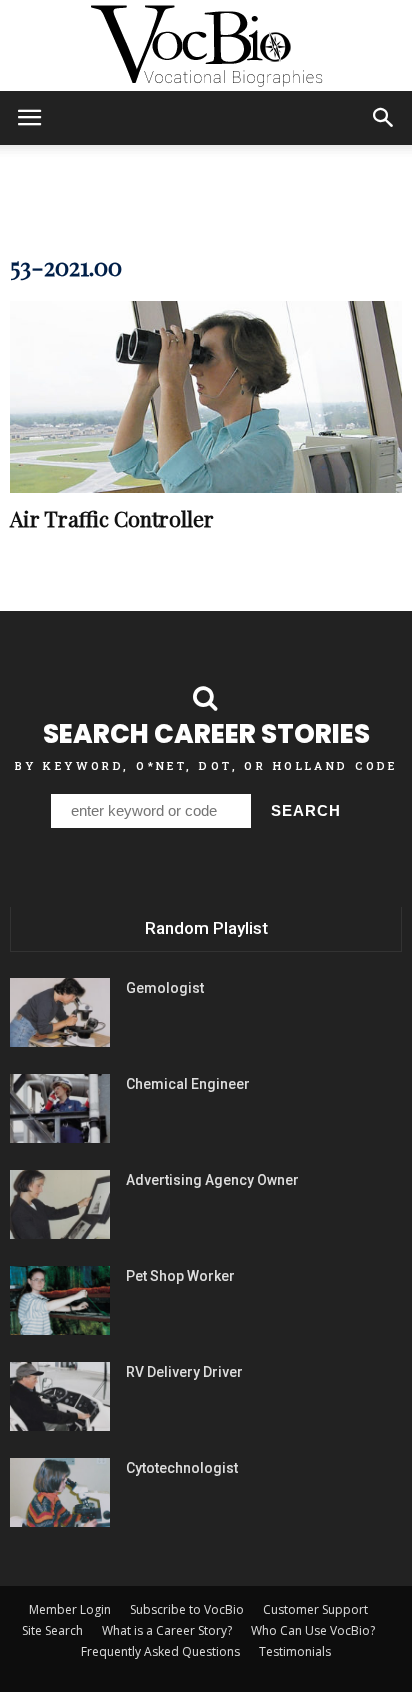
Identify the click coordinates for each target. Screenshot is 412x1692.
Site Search (52, 1630)
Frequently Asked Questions (160, 1651)
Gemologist (165, 988)
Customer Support (315, 1609)
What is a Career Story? (167, 1630)
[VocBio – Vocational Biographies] (206, 46)
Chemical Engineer (188, 1084)
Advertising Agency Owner (212, 1180)
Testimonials (295, 1651)
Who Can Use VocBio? (313, 1630)
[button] (384, 118)
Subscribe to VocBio (187, 1609)
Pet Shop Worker (180, 1276)
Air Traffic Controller (112, 518)
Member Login (70, 1609)
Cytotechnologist (182, 1468)
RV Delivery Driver (184, 1372)
